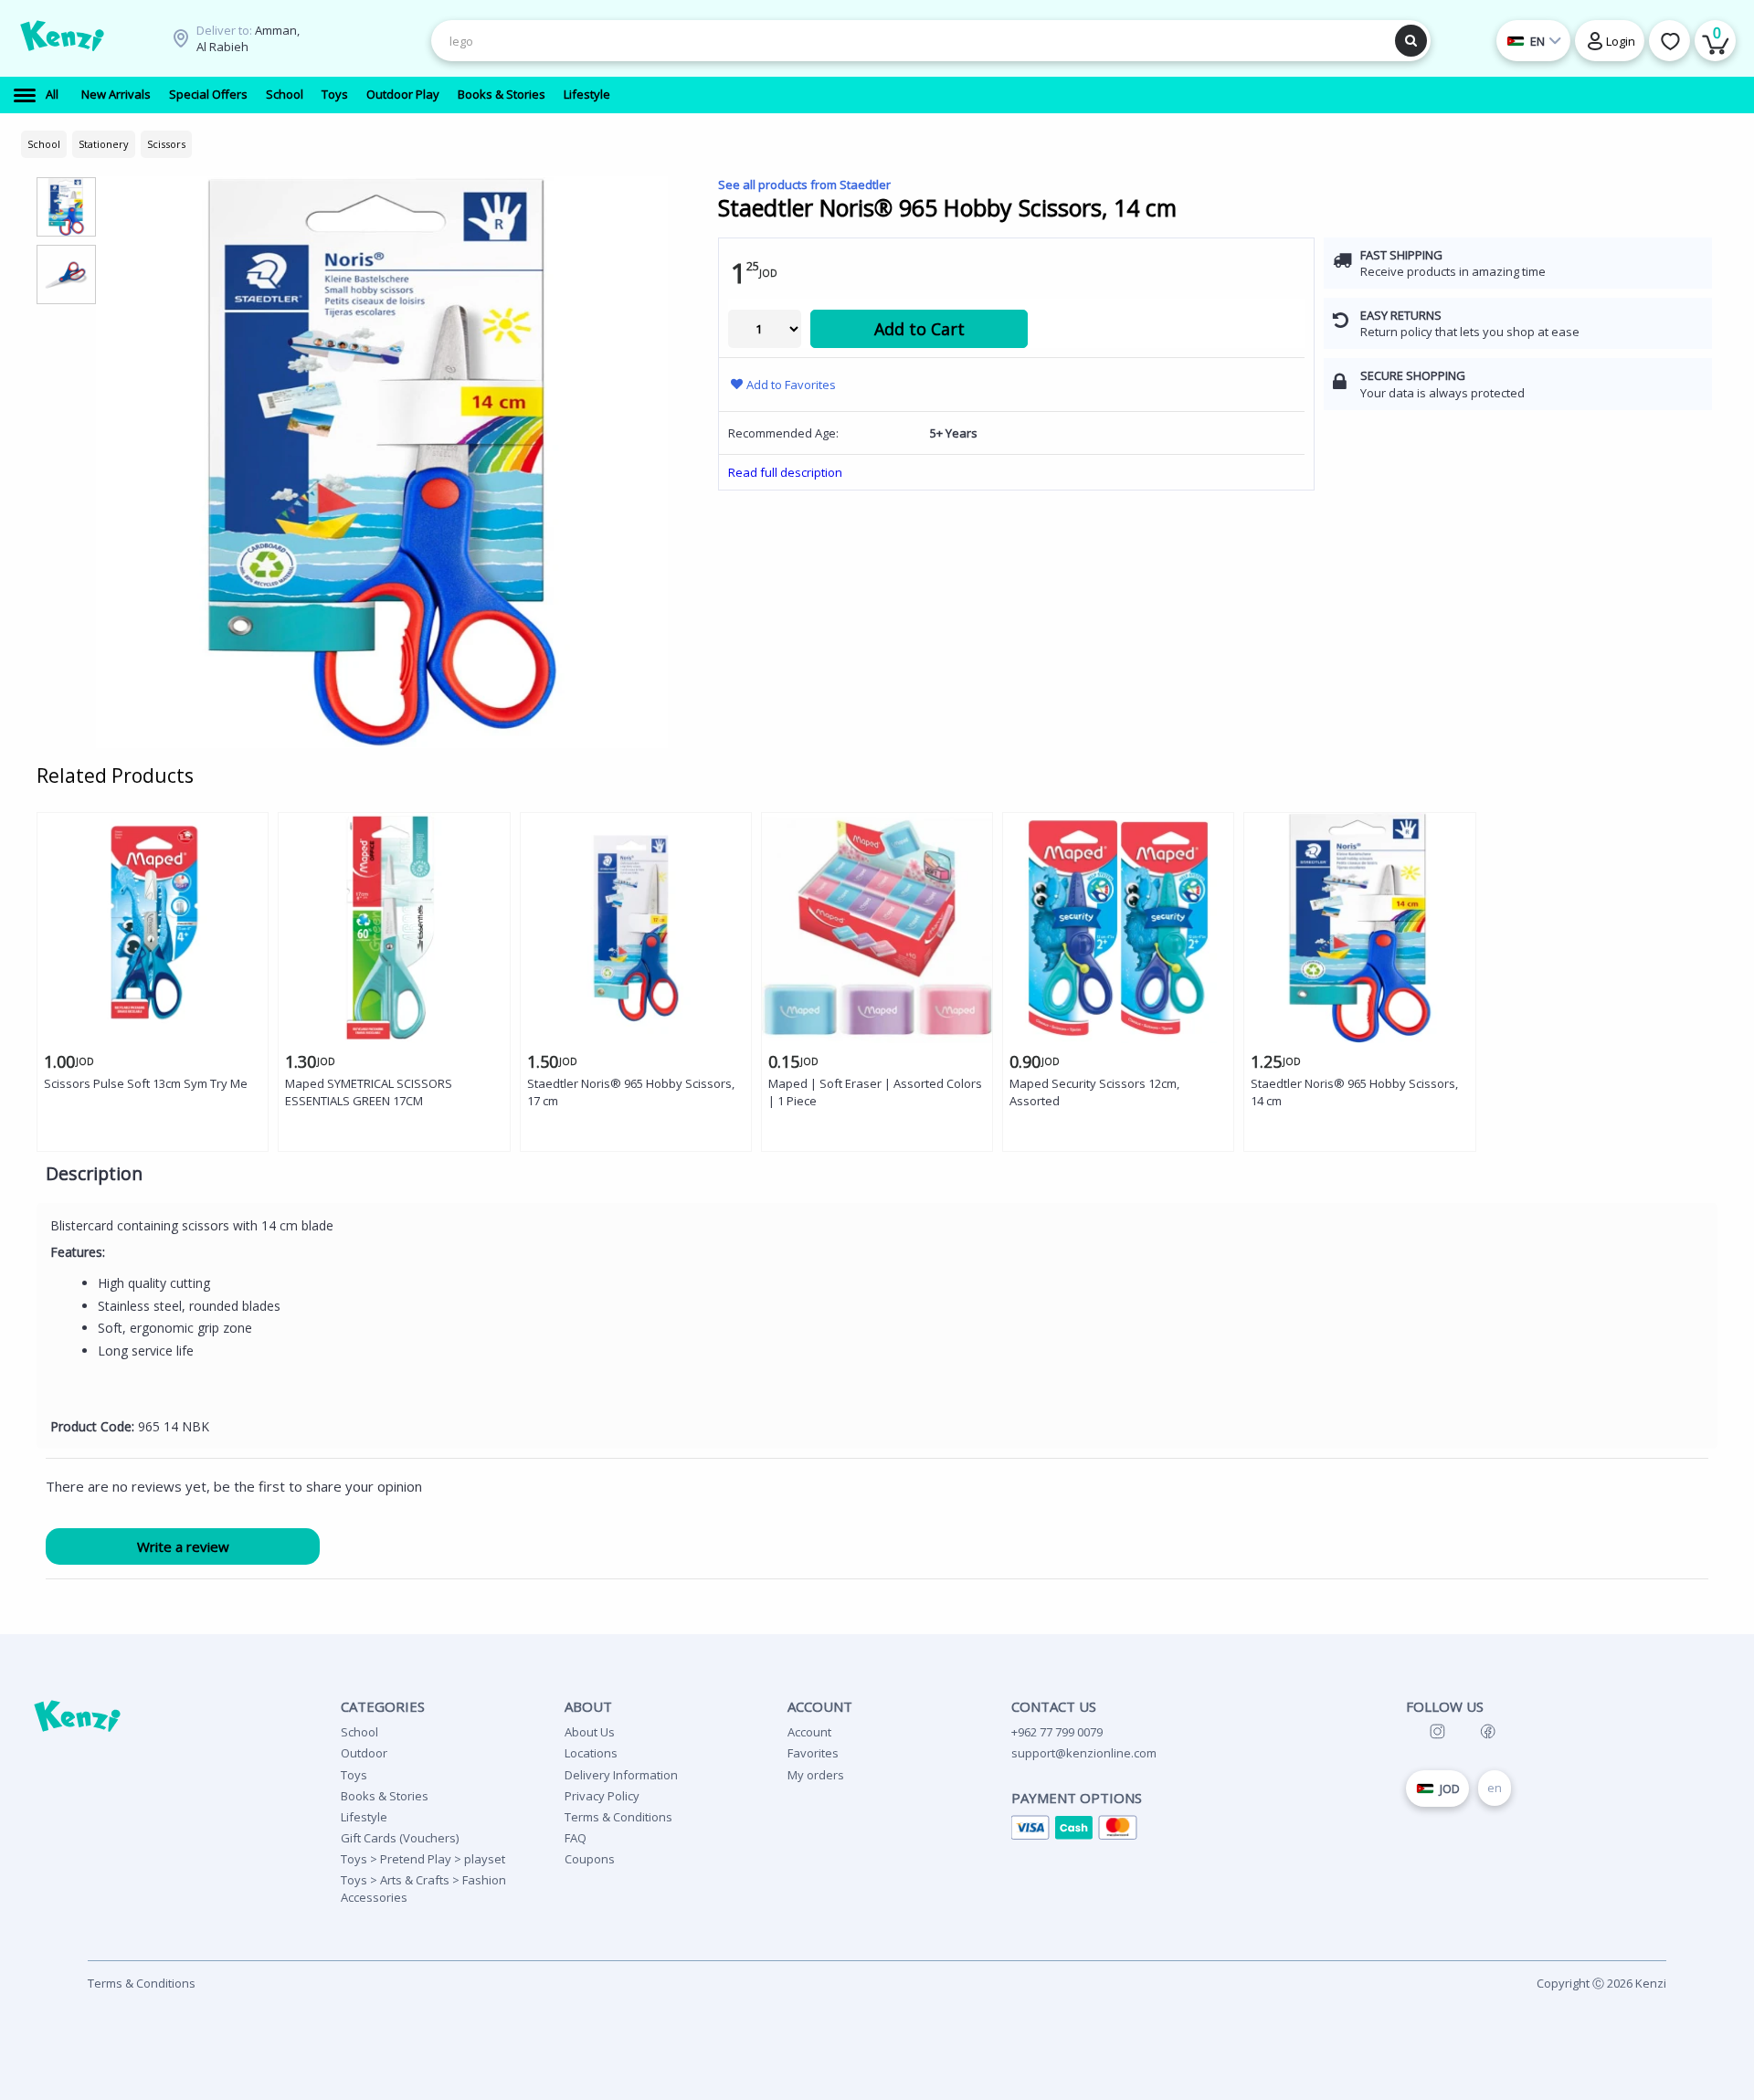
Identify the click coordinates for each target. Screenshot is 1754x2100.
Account (809, 1732)
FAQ (576, 1838)
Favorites (813, 1753)
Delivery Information (621, 1775)
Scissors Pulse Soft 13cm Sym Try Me (146, 1083)
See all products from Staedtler (804, 185)
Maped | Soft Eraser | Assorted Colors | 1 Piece (875, 1092)
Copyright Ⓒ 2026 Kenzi (1601, 1983)
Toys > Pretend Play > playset (423, 1859)
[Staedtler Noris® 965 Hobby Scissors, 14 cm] (382, 462)
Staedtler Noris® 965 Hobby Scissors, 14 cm (1354, 1092)
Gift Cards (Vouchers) (400, 1838)
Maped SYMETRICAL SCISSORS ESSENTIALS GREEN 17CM (369, 1092)
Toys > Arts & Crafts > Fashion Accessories (423, 1888)
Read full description (785, 472)
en (1495, 1788)
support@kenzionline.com (1084, 1753)
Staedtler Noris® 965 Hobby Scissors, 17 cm (631, 1092)
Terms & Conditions (618, 1817)
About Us (590, 1732)
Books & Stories (385, 1796)
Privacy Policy (602, 1796)
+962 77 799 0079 (1057, 1732)
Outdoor (364, 1753)
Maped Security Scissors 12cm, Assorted (1094, 1092)
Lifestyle (364, 1817)
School (359, 1732)
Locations (591, 1753)
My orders (816, 1775)
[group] (66, 206)
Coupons (590, 1859)
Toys (354, 1775)
